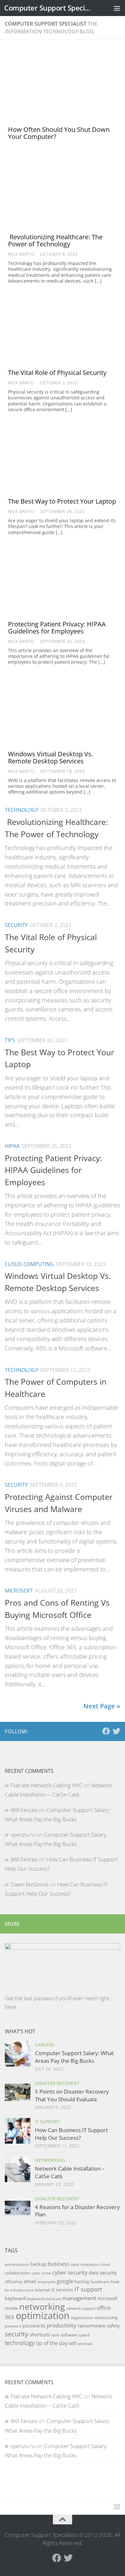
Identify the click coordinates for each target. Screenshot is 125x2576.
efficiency (14, 2282)
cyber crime (41, 2273)
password (13, 2326)
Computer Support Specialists (49, 8)
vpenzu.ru (23, 1835)
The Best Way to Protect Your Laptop (62, 501)
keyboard (15, 2298)
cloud (105, 2264)
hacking (82, 2282)
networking (50, 2160)
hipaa (12, 1146)
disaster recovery (57, 2083)
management (79, 2298)
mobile (11, 2308)
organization (82, 2318)
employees (46, 2282)
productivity (62, 2325)
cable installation (85, 2265)
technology (22, 810)
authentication (17, 2265)
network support (81, 2308)
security (16, 925)
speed (84, 2335)
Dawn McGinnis (29, 1884)
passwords (34, 2326)
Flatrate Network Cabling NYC (46, 1785)
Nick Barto (21, 254)
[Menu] (117, 8)
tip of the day (52, 2343)
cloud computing (29, 1264)
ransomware (92, 2325)
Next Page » (102, 1706)
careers (45, 2045)
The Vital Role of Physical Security (57, 373)
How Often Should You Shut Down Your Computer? (59, 133)
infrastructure (22, 2290)
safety (113, 2325)
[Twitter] (116, 1731)
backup (38, 2264)
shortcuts (40, 2334)
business (58, 2264)
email (30, 2281)
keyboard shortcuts (44, 2299)
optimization (43, 2316)
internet (43, 2290)
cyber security (70, 2272)
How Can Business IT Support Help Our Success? (71, 2134)
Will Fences (24, 1810)
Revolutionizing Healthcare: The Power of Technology (55, 240)
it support (47, 2122)
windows (85, 2344)
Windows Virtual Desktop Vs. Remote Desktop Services (50, 757)
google (65, 2281)
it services (62, 2290)
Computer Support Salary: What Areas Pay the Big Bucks (74, 2057)
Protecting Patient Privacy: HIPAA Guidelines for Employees (57, 628)
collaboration (17, 2273)
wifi (73, 2343)
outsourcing (106, 2317)
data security (103, 2273)
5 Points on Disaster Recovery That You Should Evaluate (72, 2095)
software (69, 2335)
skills (55, 2335)
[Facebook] (106, 1731)
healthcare (100, 2282)
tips (10, 1040)
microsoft (19, 1591)
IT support (88, 2289)
